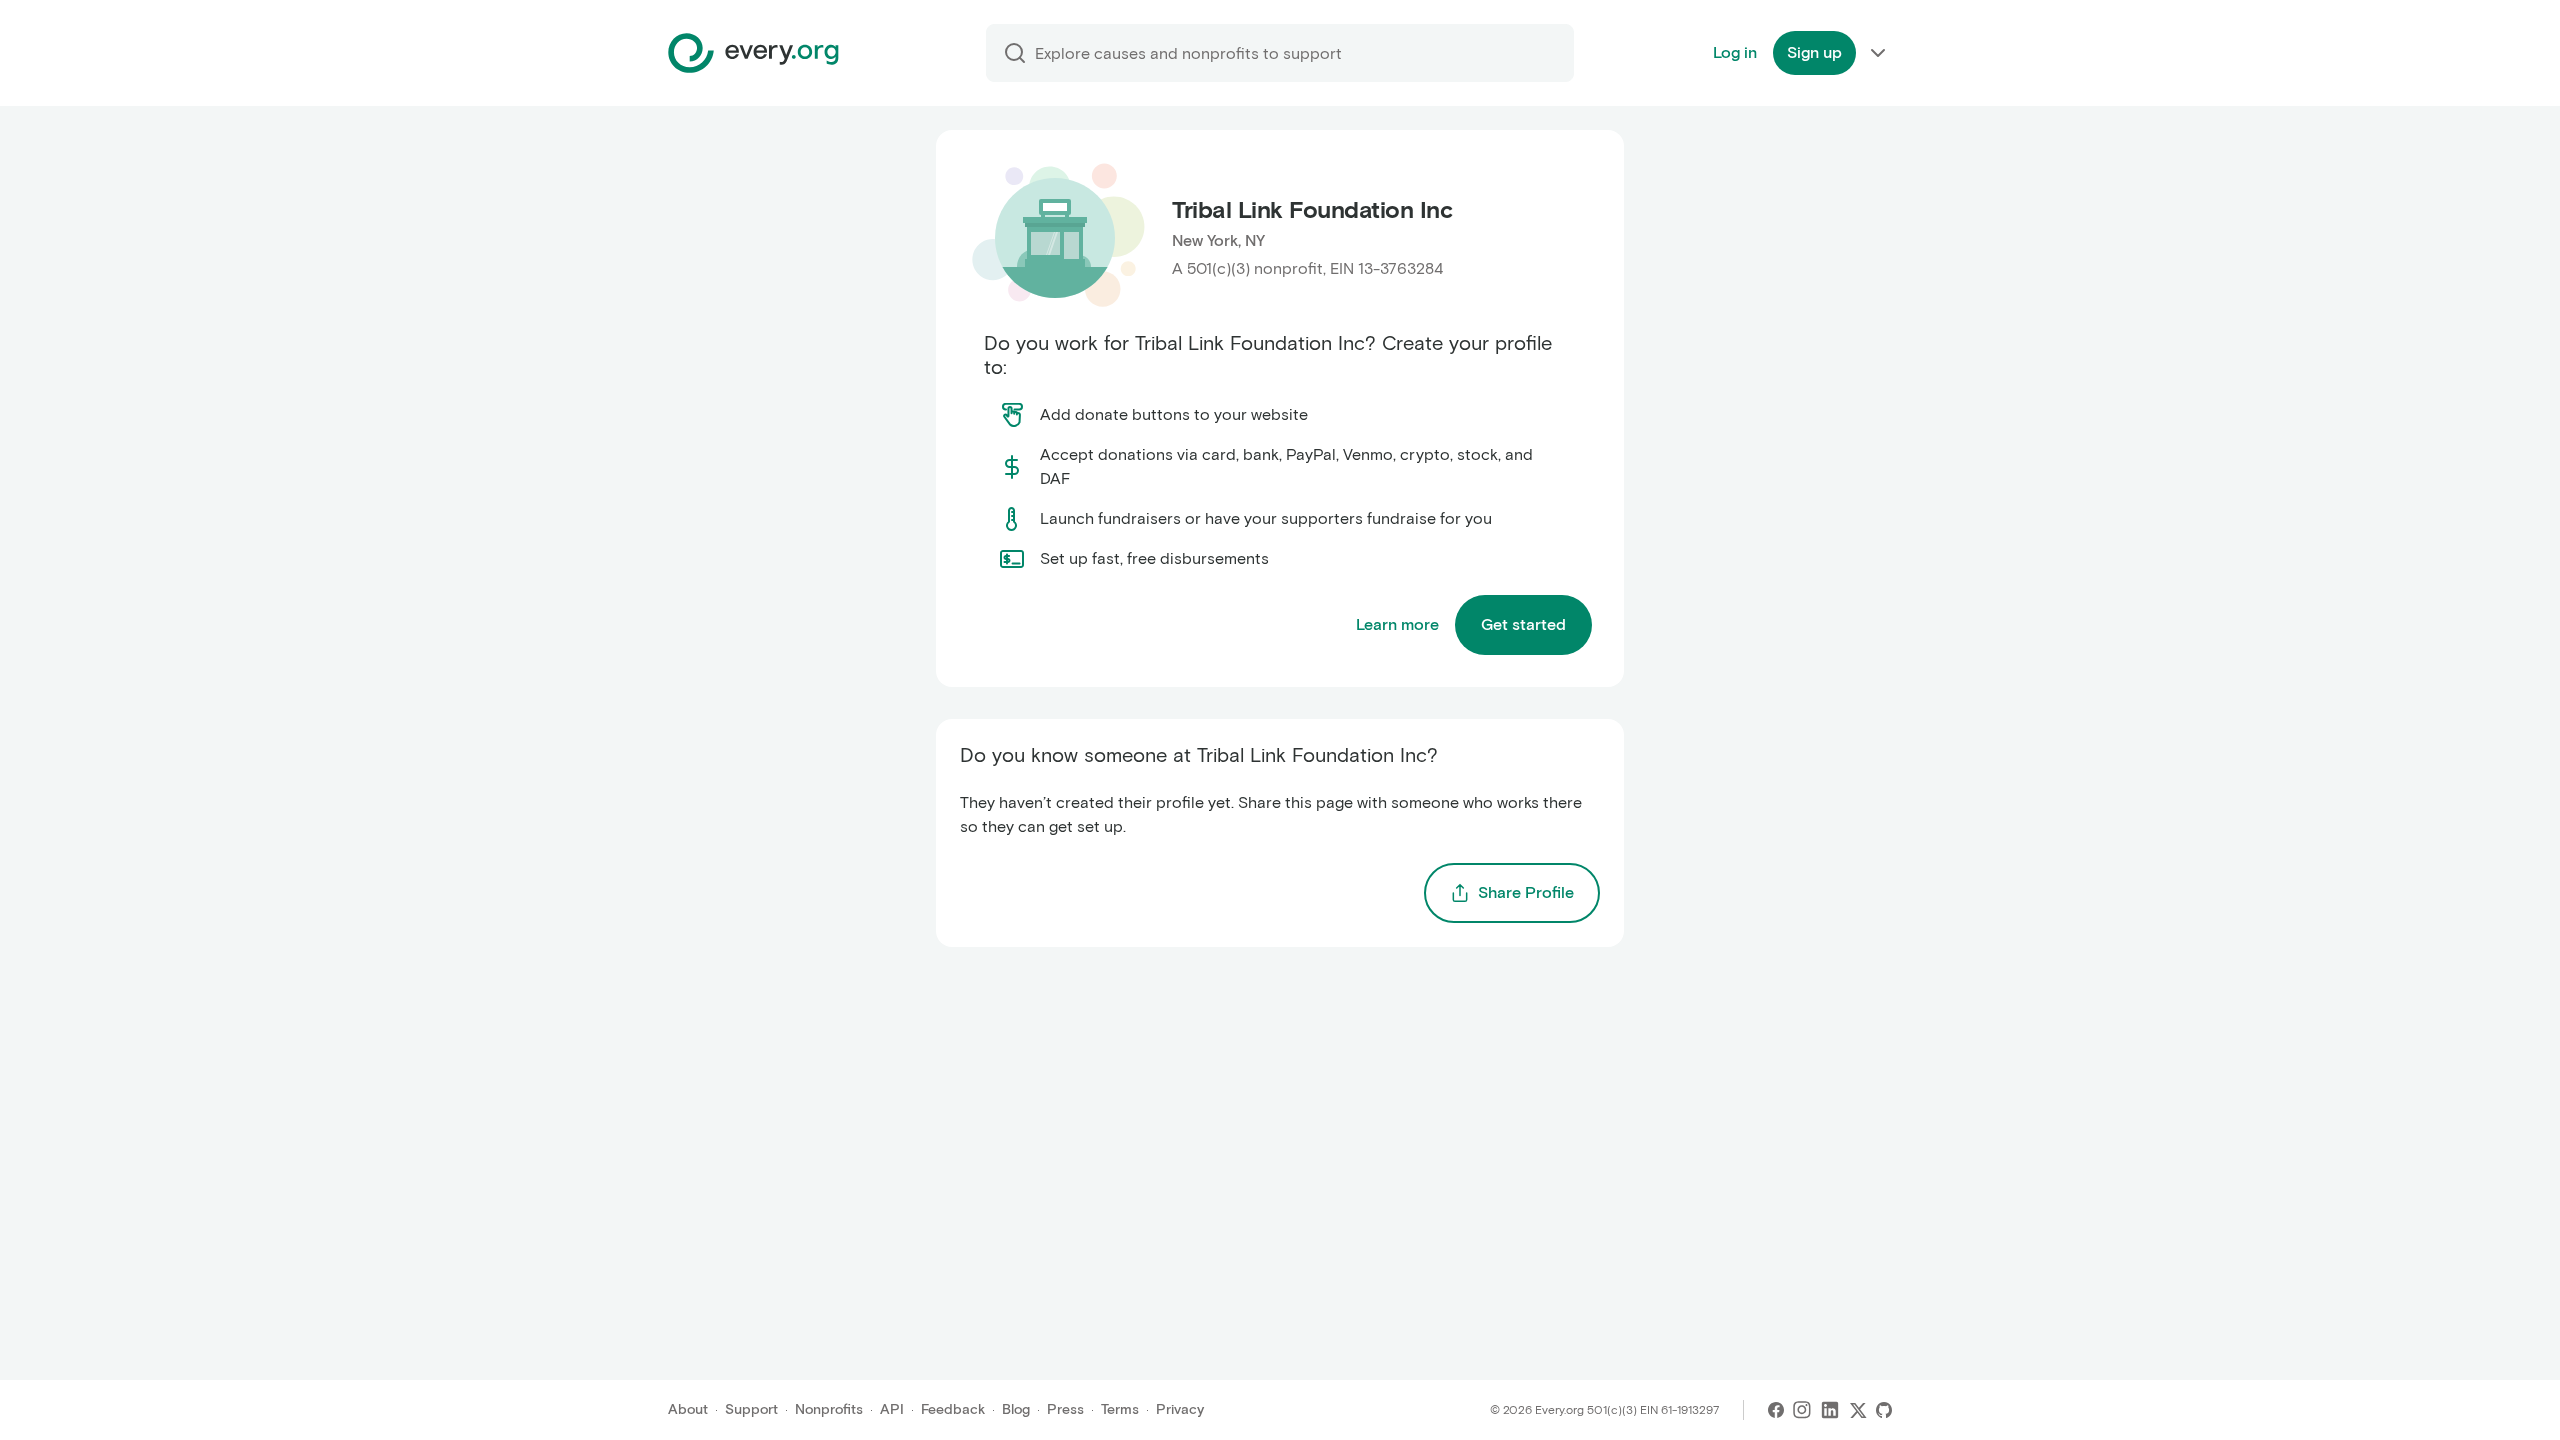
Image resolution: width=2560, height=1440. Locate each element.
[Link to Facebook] (1776, 1410)
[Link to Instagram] (1802, 1410)
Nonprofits (829, 1409)
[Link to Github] (1884, 1410)
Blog (1016, 1409)
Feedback (953, 1409)
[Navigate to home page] (753, 53)
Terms (1120, 1409)
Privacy (1180, 1409)
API (892, 1409)
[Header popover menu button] (1878, 53)
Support (751, 1409)
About (688, 1409)
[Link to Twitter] (1858, 1410)
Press (1065, 1409)
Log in (1735, 52)
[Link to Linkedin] (1830, 1410)
